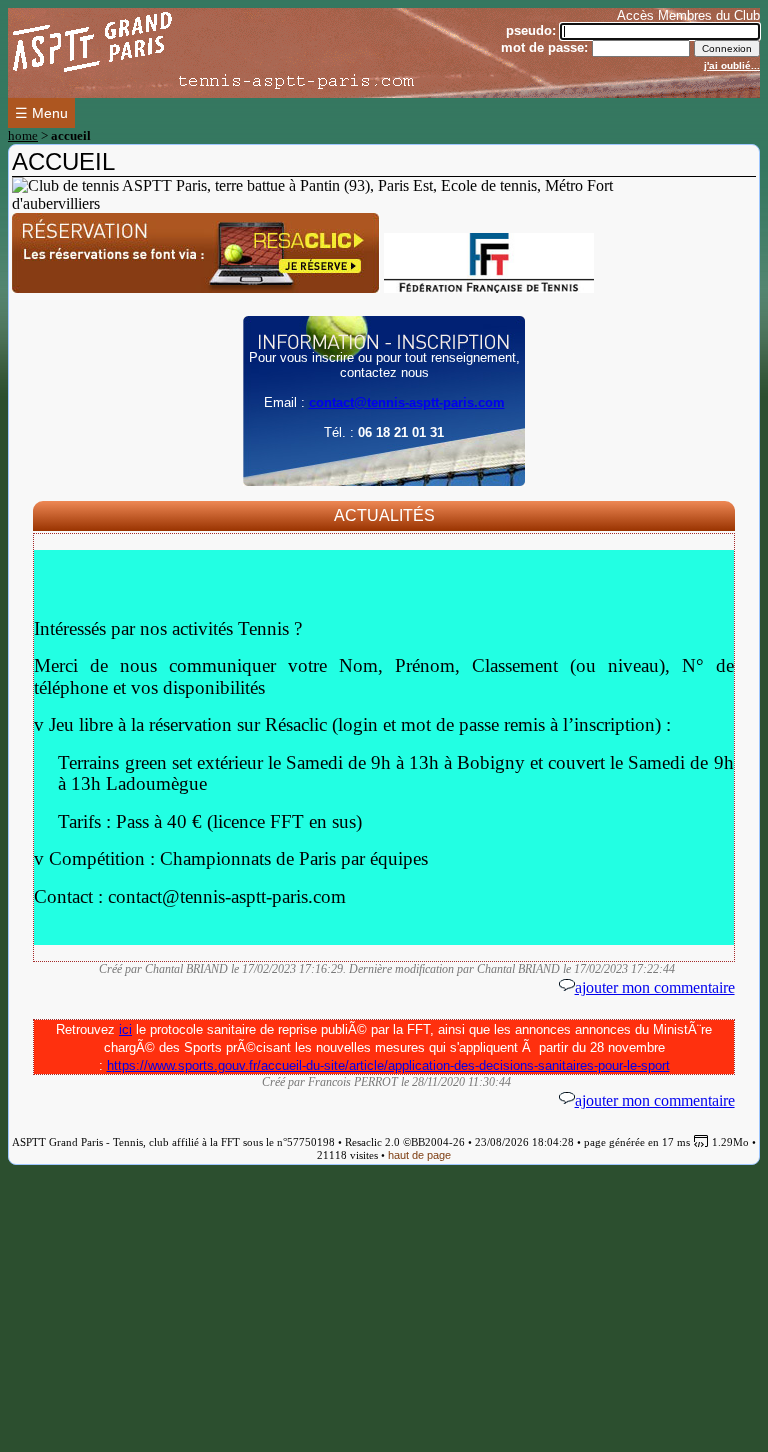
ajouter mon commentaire (655, 987)
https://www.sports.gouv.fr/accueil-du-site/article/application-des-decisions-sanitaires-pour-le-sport (388, 1065)
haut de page (419, 1155)
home (23, 135)
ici (125, 1029)
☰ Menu (41, 113)
